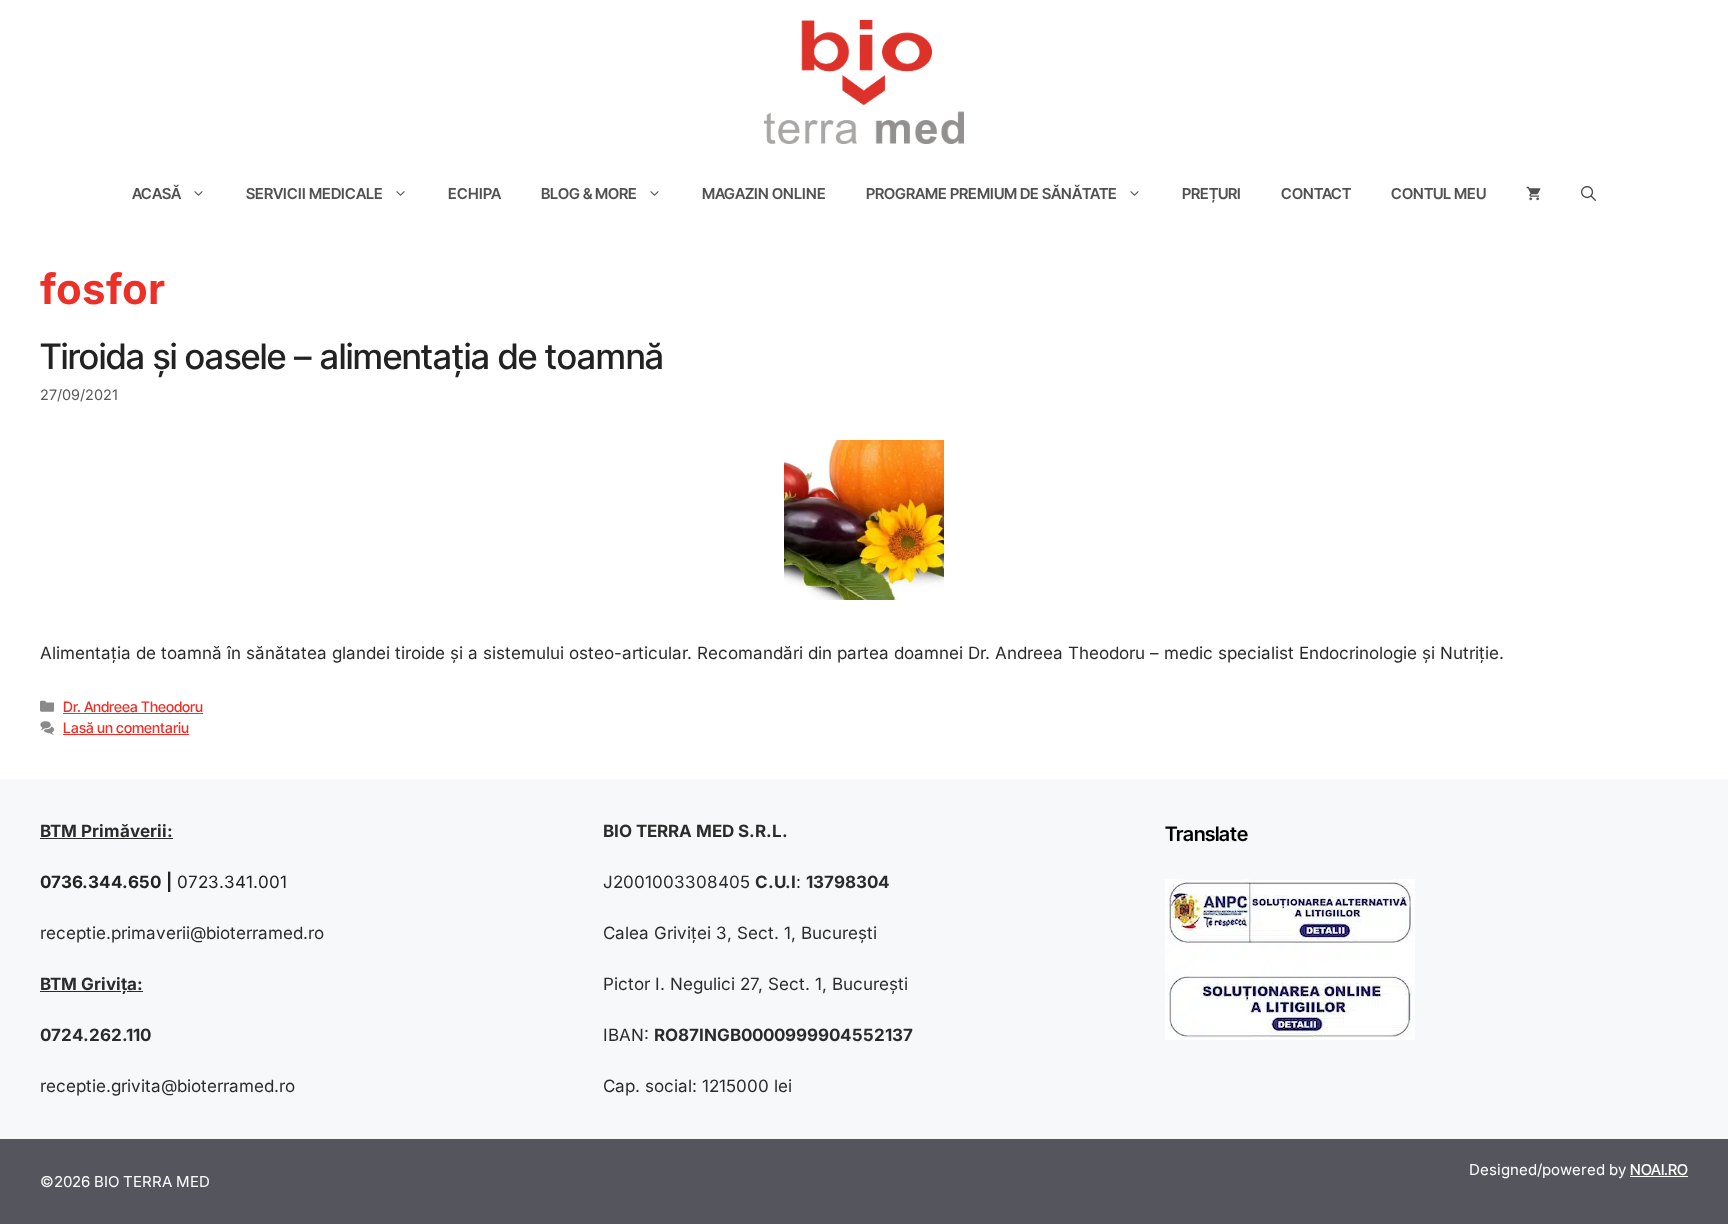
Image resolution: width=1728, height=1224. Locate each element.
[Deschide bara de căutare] (1588, 194)
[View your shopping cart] (1533, 194)
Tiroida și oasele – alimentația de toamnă (352, 356)
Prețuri (1211, 193)
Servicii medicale (314, 193)
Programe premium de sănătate (991, 193)
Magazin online (764, 193)
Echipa (474, 193)
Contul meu (1438, 193)
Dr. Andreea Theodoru (133, 706)
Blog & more (589, 193)
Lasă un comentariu (126, 727)
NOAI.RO (1659, 1169)
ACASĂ (156, 193)
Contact (1316, 193)
